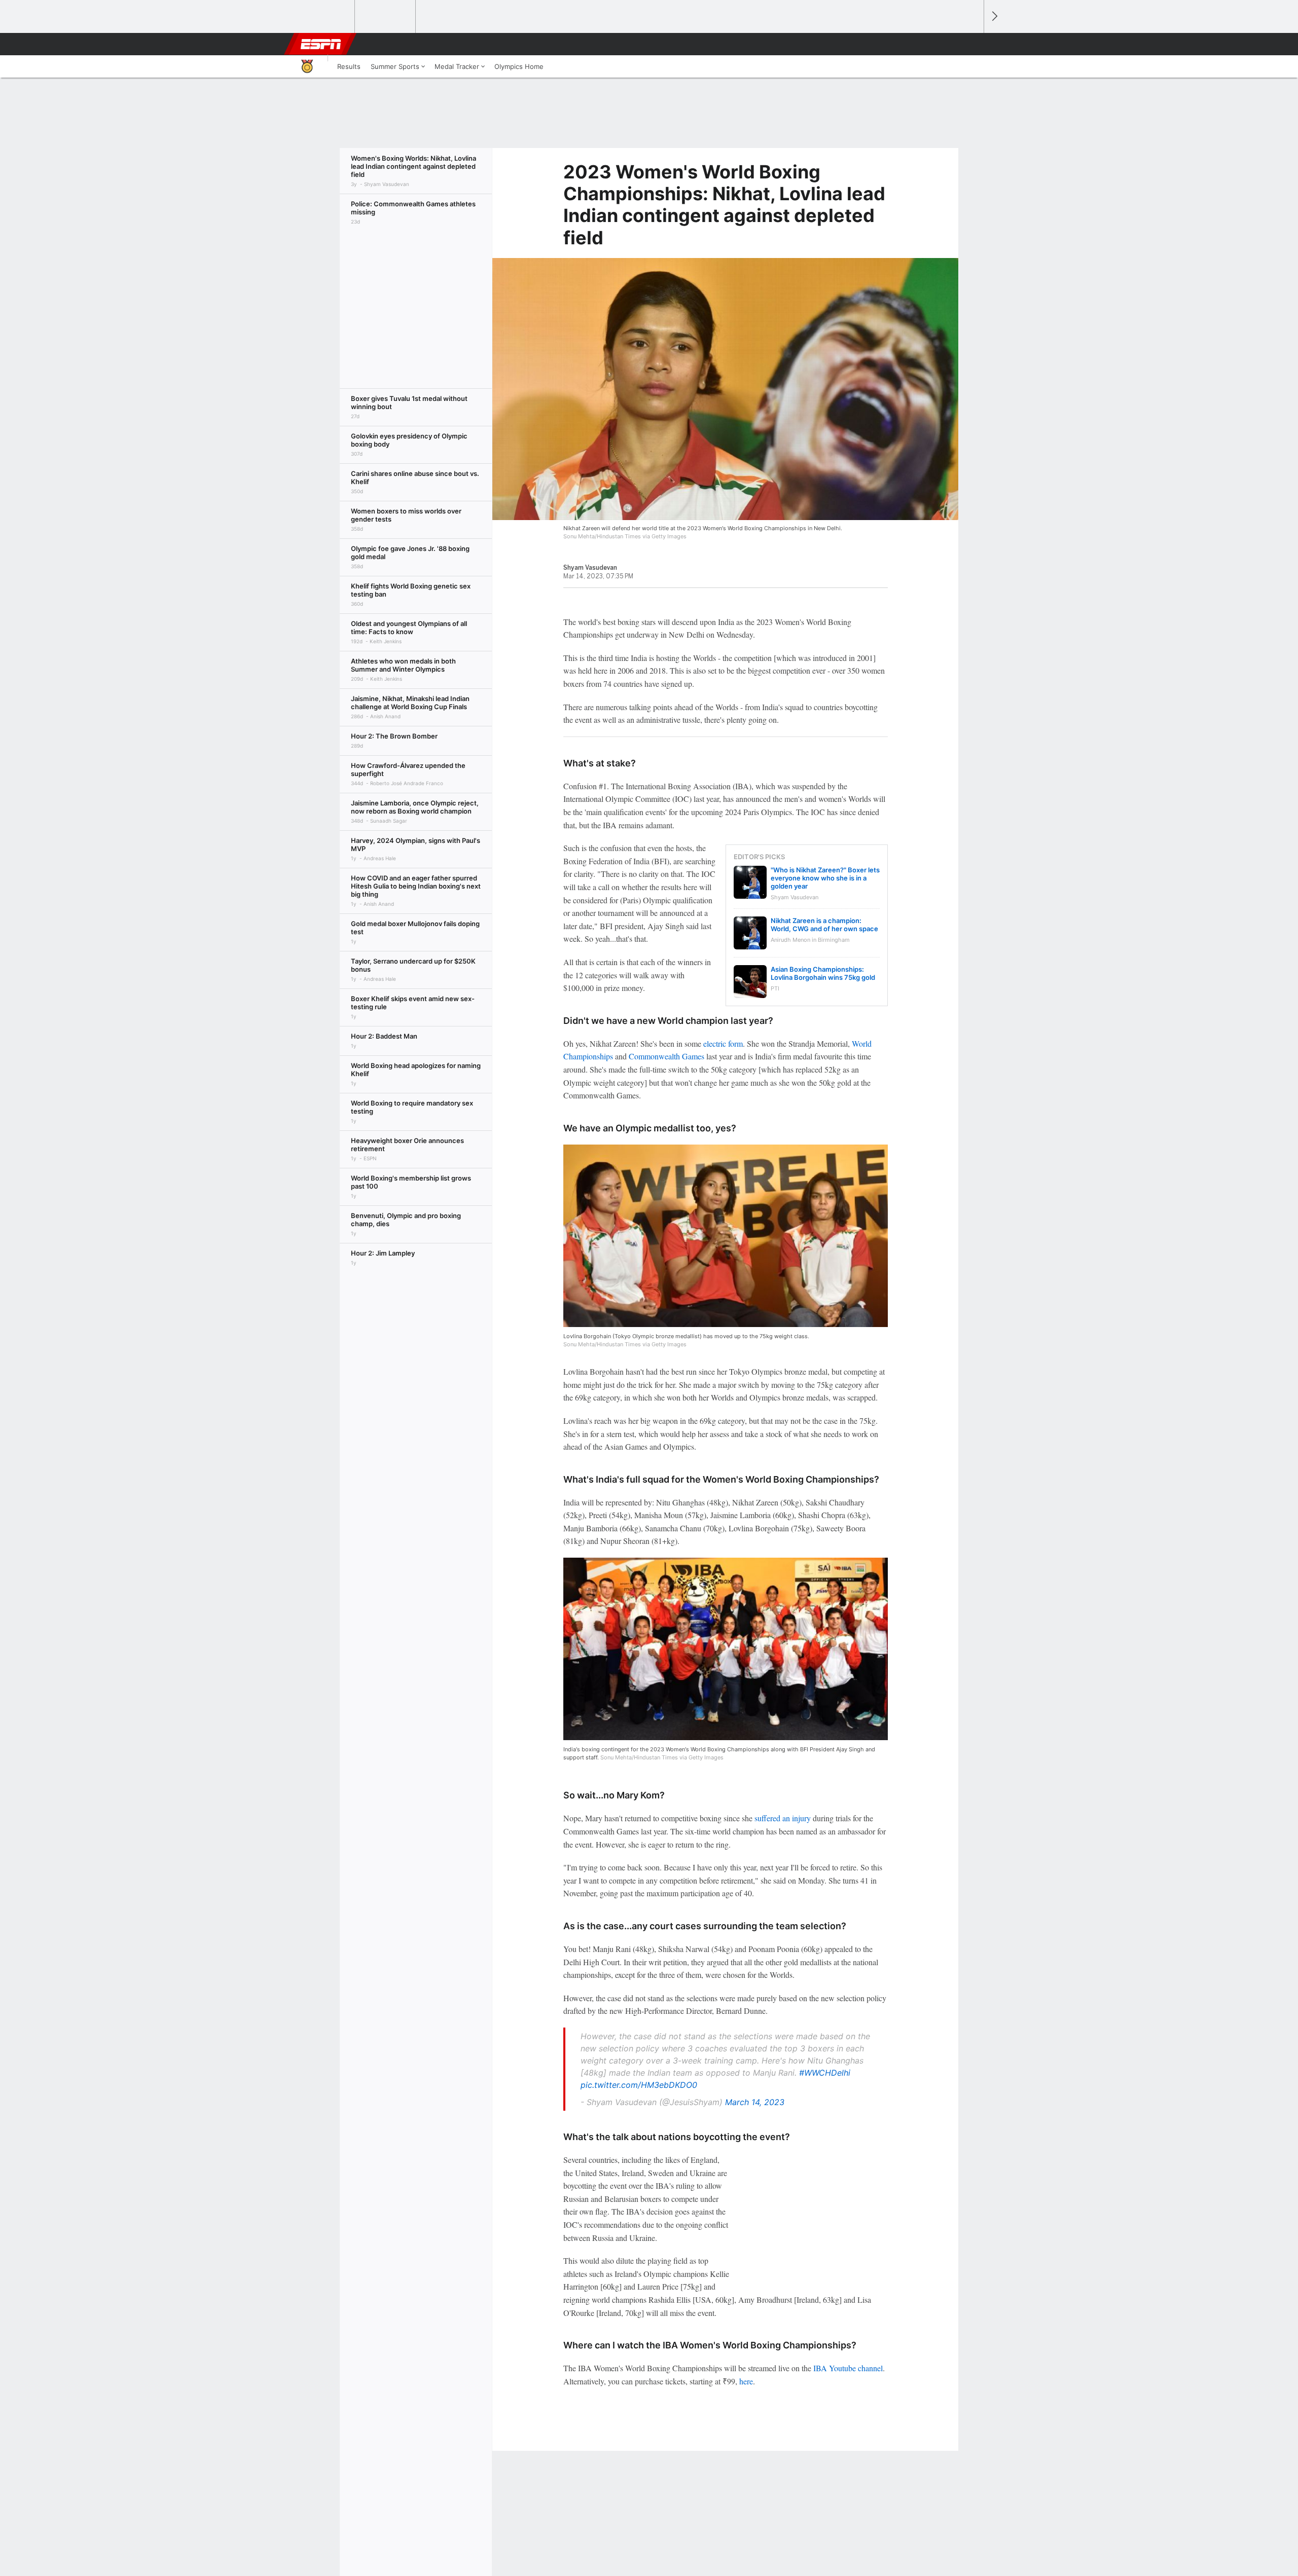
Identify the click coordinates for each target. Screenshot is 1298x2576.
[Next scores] (994, 16)
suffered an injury (783, 1818)
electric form (723, 1043)
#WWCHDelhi (825, 2073)
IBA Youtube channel (848, 2368)
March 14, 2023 (755, 2102)
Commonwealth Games (666, 1056)
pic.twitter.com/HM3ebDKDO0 (639, 2085)
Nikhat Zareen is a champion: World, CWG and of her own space (824, 925)
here (746, 2381)
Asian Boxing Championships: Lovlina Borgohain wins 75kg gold (823, 973)
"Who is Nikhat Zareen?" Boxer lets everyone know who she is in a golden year (825, 878)
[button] (971, 44)
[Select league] (325, 17)
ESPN (321, 44)
